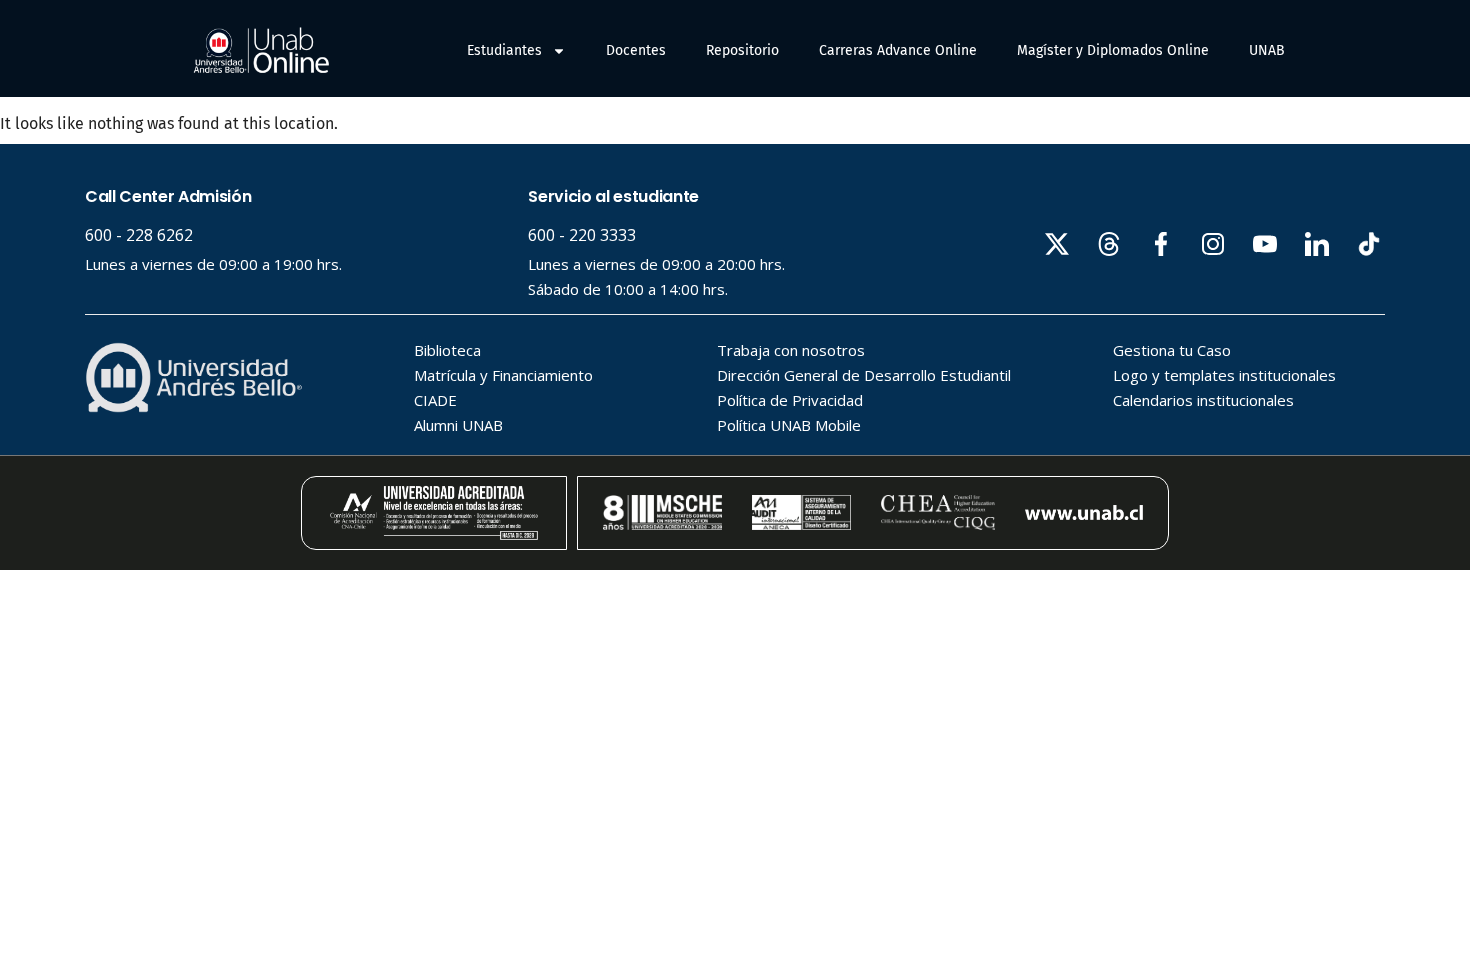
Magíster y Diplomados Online (1113, 50)
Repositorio (742, 50)
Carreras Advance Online (898, 50)
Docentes (636, 50)
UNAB (1267, 50)
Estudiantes (504, 50)
